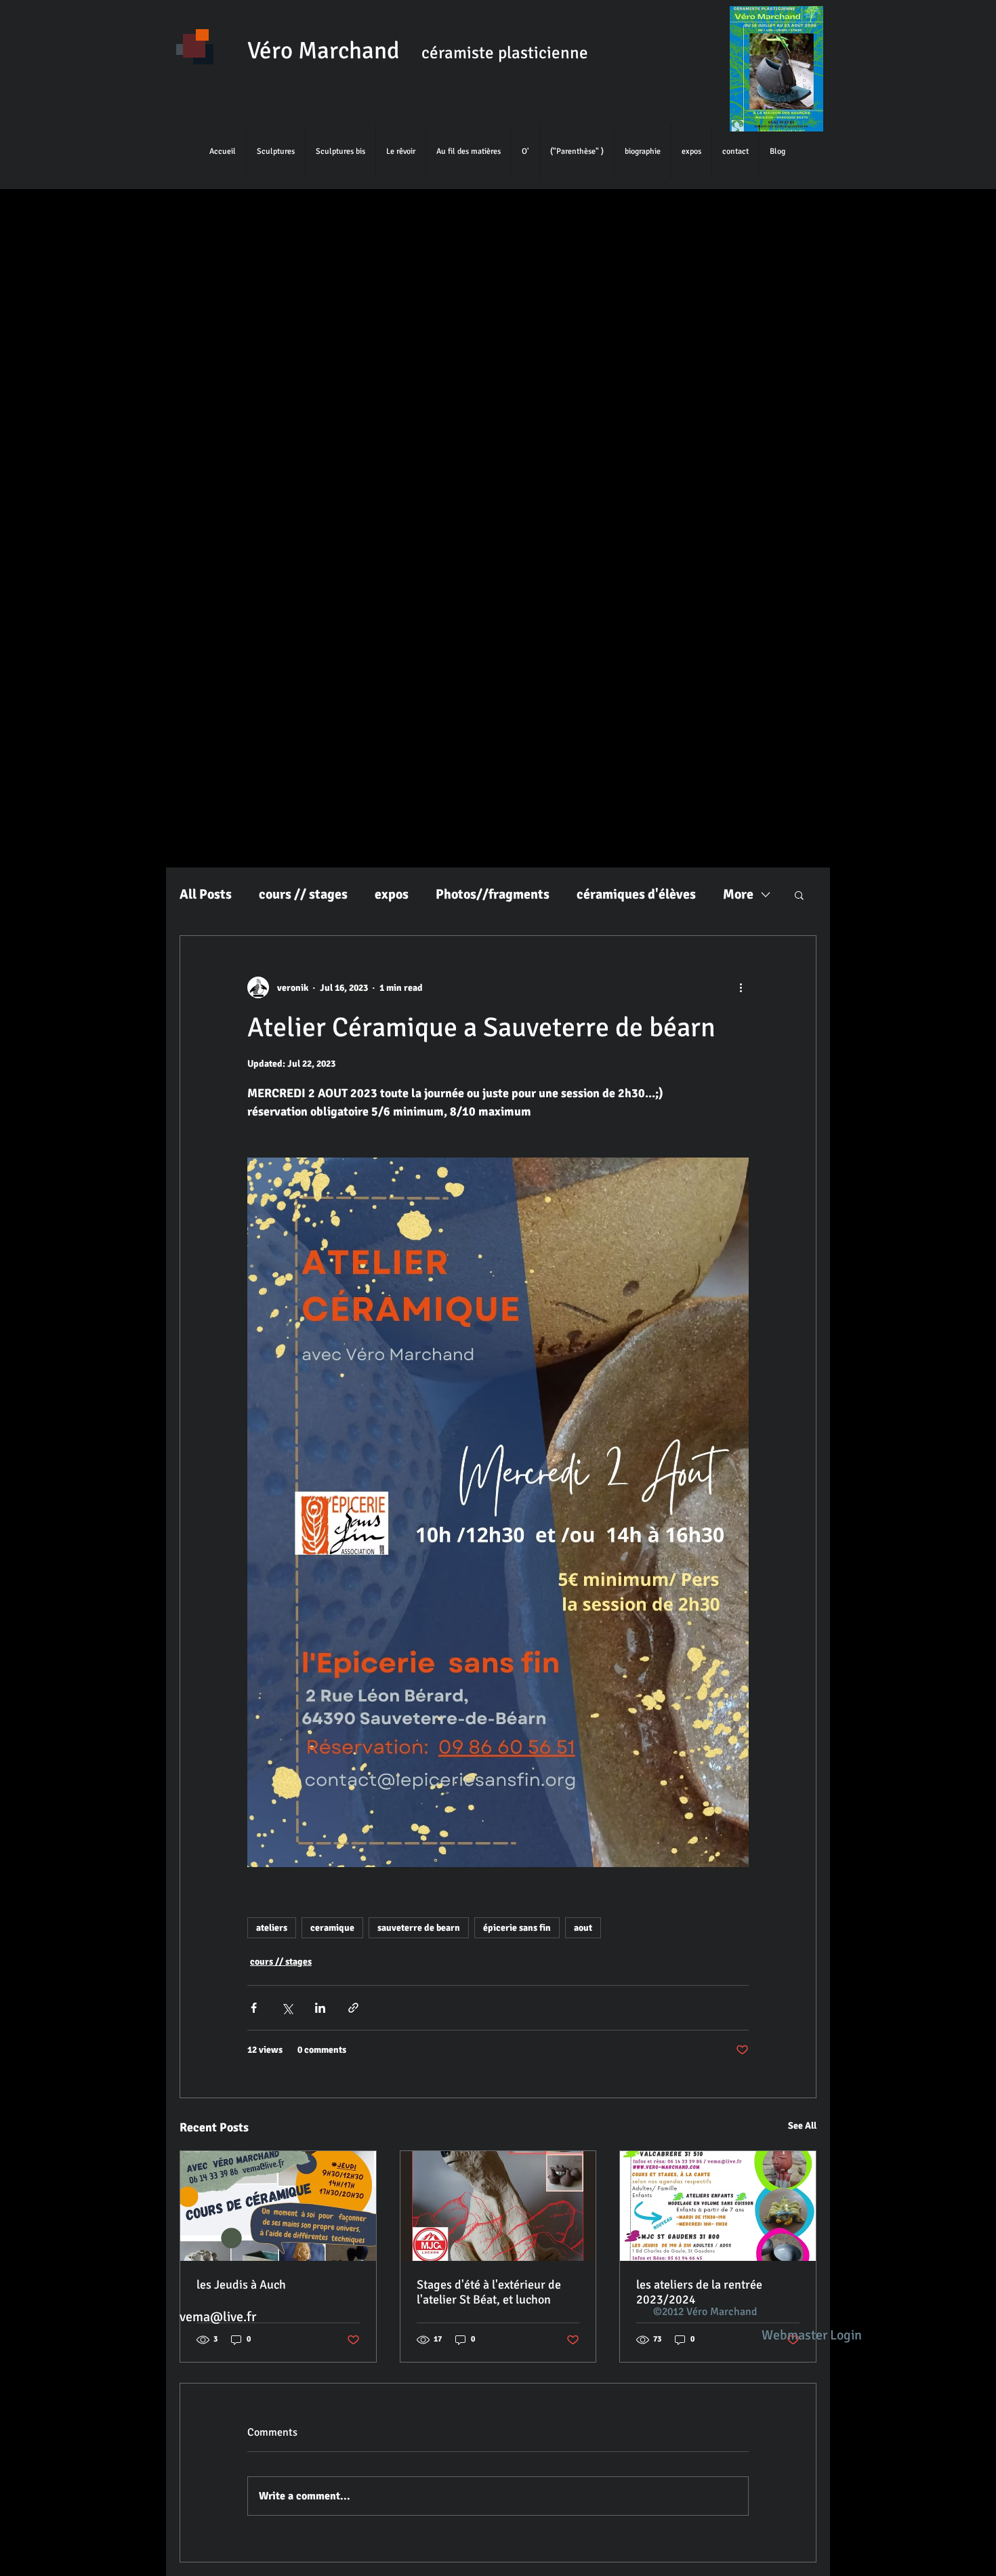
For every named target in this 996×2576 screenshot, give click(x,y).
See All (802, 2126)
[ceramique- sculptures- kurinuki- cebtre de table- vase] (278, 2206)
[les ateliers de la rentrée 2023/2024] (718, 2206)
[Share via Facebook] (254, 2008)
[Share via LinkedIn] (320, 2008)
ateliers (272, 1928)
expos (392, 894)
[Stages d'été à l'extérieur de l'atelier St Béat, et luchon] (498, 2206)
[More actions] (741, 987)
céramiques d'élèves (636, 894)
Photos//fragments (493, 894)
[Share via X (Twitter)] (287, 2008)
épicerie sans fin (517, 1928)
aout (583, 1928)
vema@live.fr (218, 2317)
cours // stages (303, 894)
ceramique (332, 1928)
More (738, 894)
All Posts (206, 894)
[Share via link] (353, 2008)
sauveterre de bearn (419, 1928)
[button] (799, 895)
